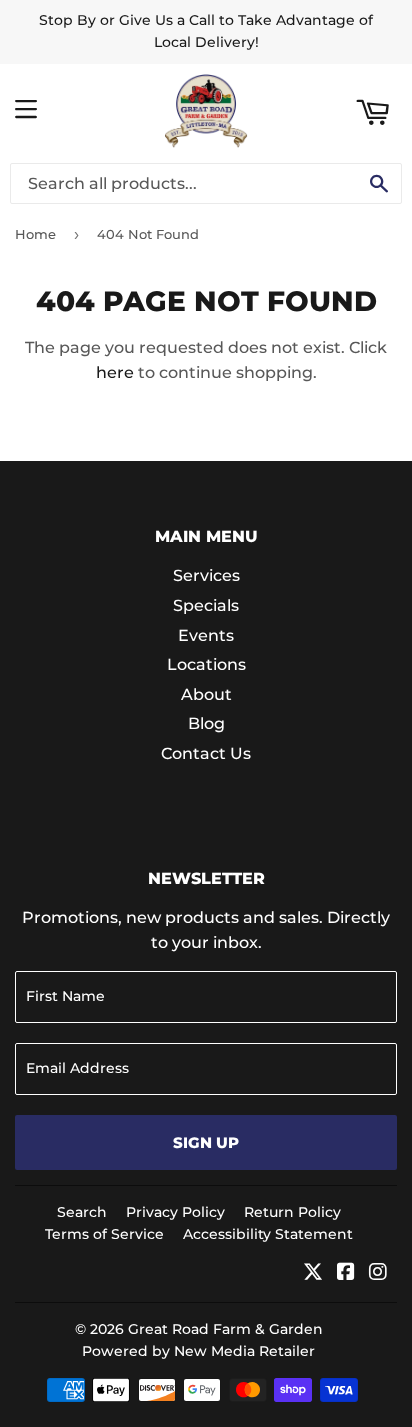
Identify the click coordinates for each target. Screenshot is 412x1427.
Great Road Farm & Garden (225, 1329)
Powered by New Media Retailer (198, 1351)
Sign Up (206, 1142)
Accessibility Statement (268, 1234)
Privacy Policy (175, 1212)
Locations (206, 664)
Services (206, 575)
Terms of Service (104, 1234)
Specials (206, 605)
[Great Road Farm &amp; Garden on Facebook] (346, 1273)
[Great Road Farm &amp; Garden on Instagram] (378, 1273)
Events (206, 635)
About (206, 694)
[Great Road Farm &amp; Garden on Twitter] (313, 1273)
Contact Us (206, 753)
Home (35, 234)
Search (82, 1212)
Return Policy (292, 1212)
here (115, 372)
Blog (206, 723)
